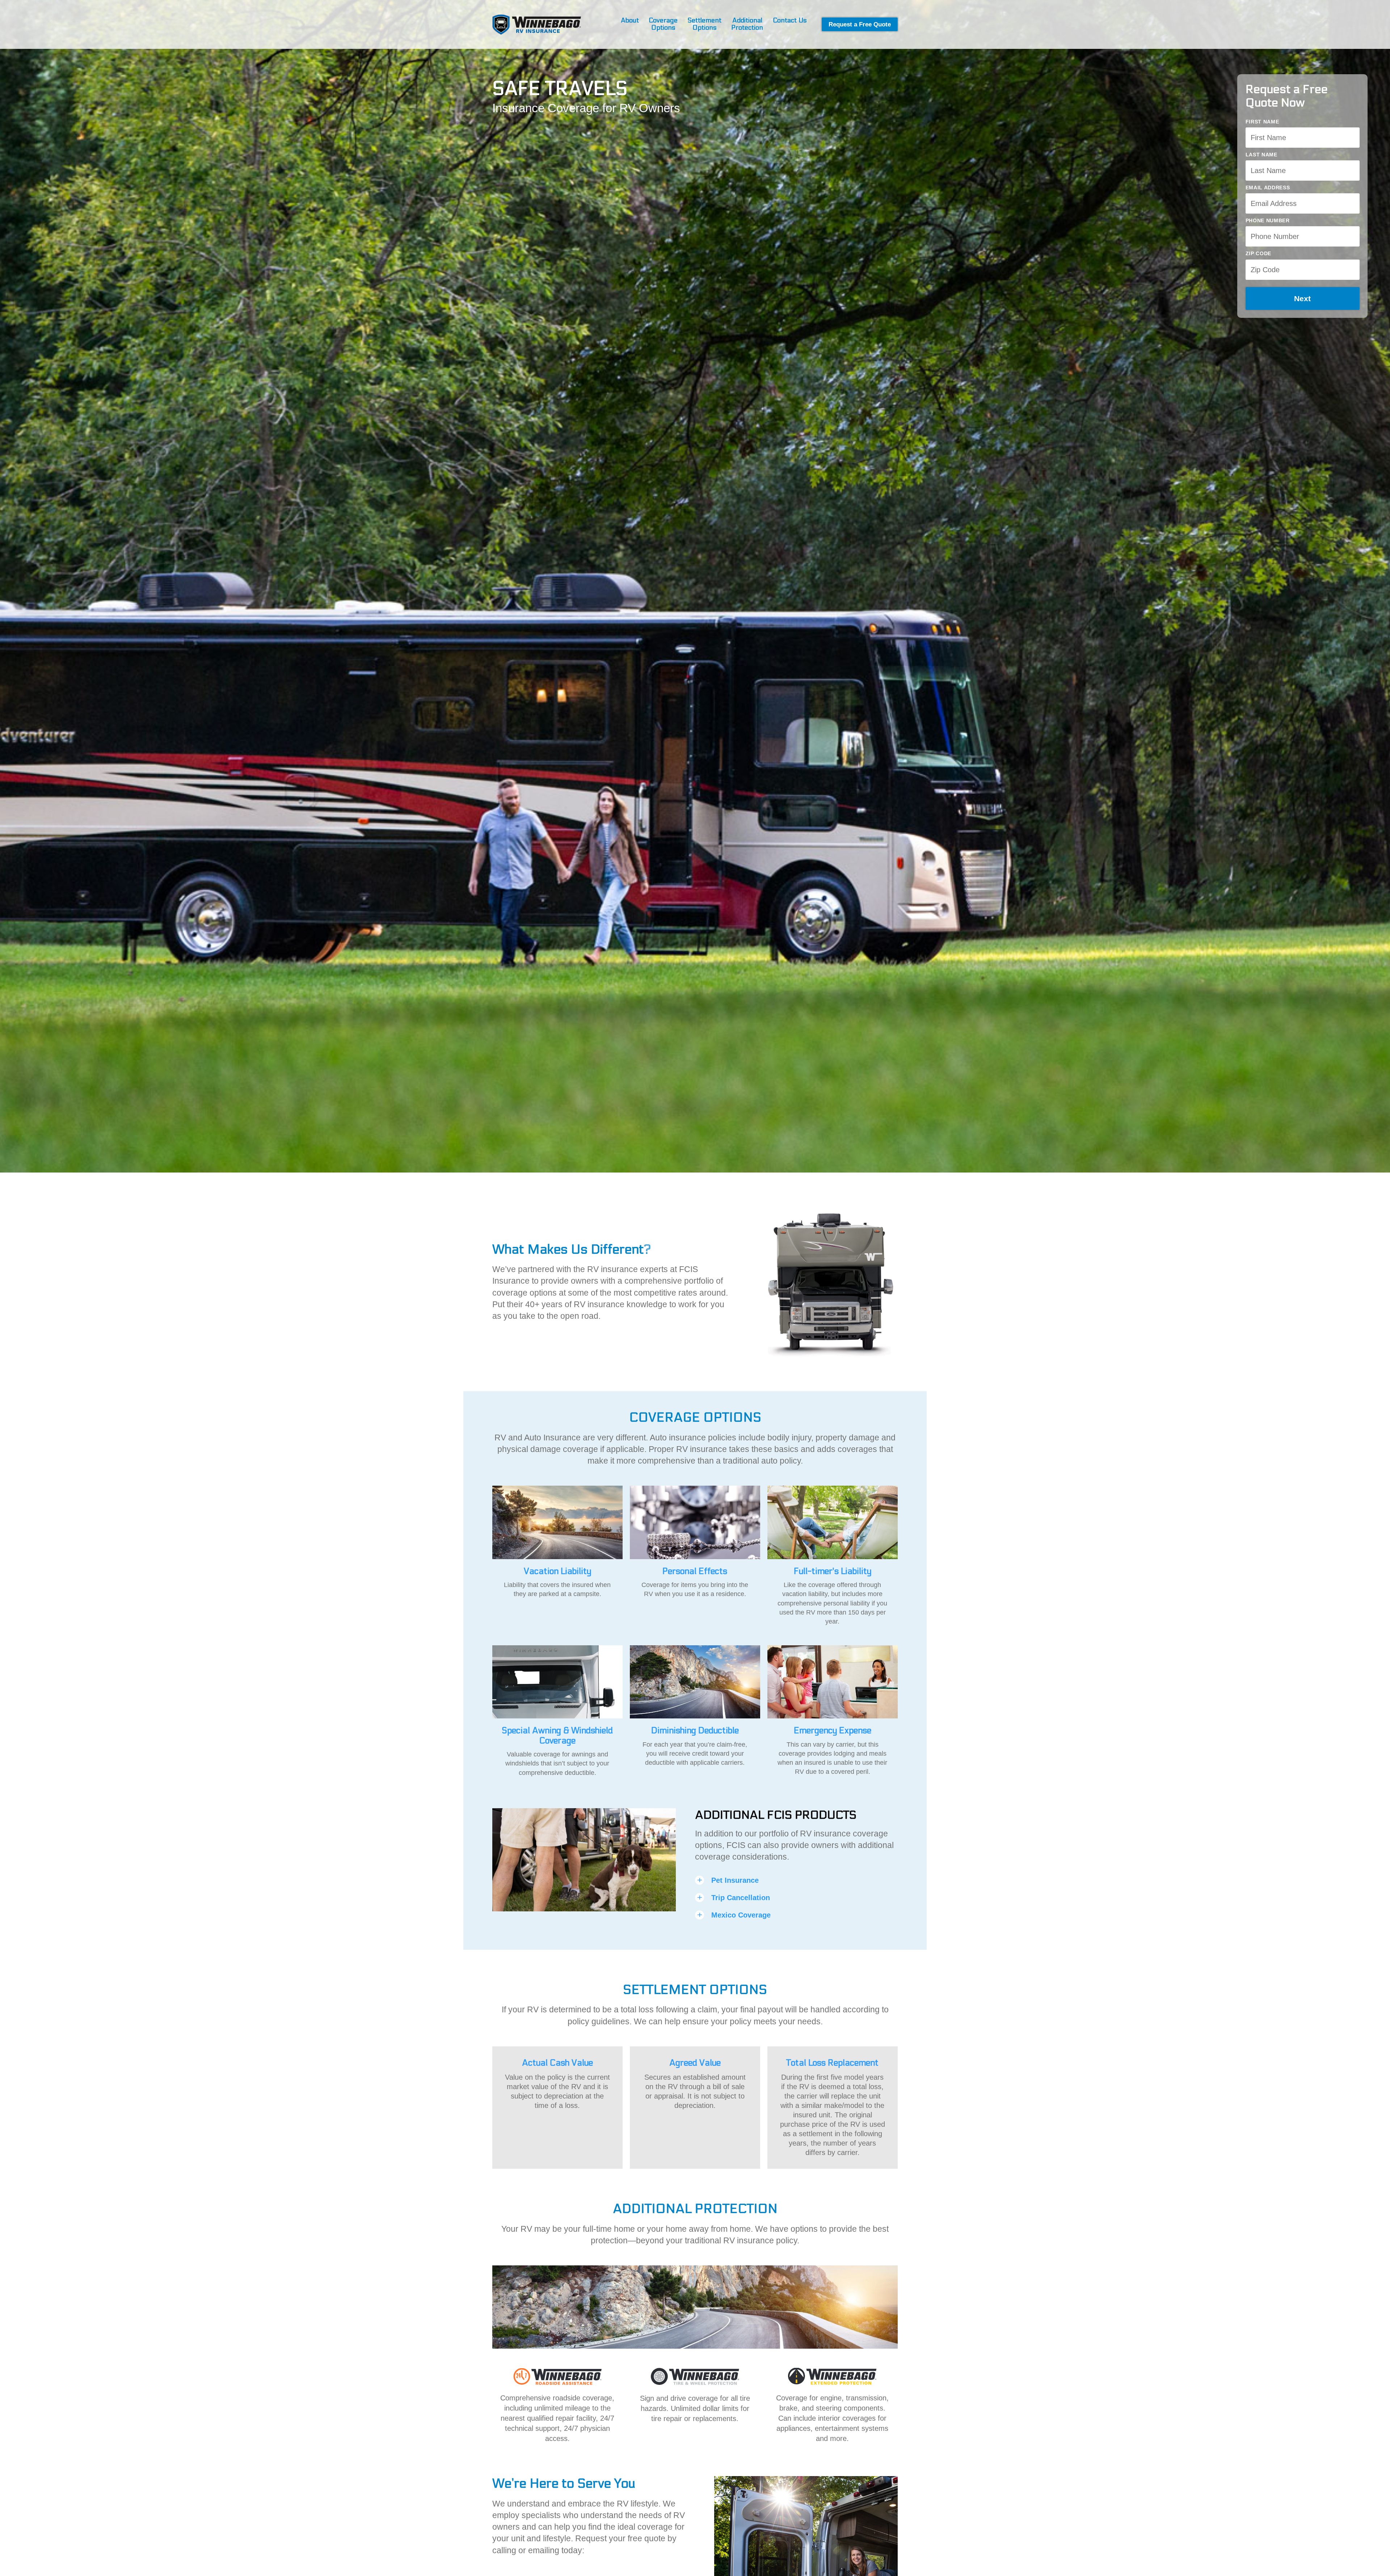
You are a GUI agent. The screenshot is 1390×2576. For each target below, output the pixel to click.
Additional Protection (747, 24)
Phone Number (1268, 220)
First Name (1262, 122)
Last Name (1261, 155)
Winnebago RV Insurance (537, 24)
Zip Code (1259, 253)
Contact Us (790, 21)
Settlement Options (704, 24)
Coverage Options (663, 24)
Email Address (1268, 188)
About (630, 21)
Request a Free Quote (860, 24)
